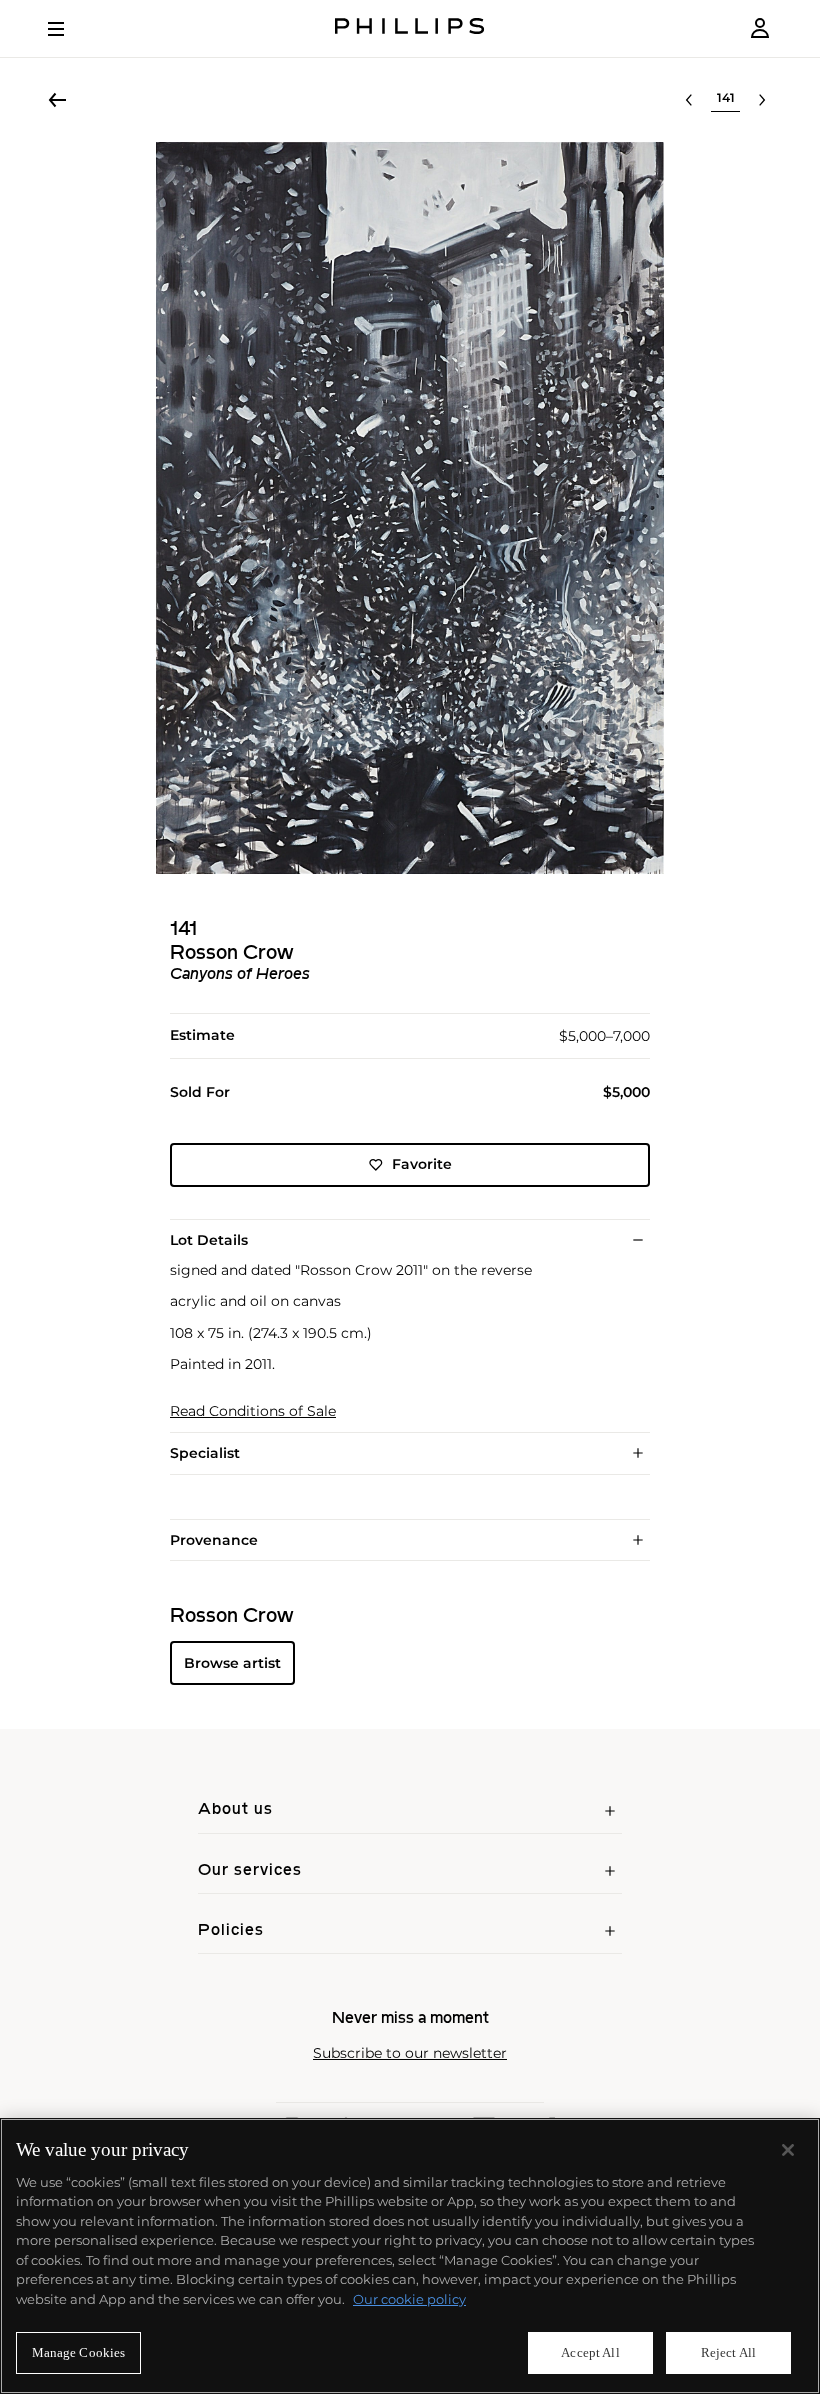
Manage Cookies (79, 2352)
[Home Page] (410, 28)
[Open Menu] (70, 29)
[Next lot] (762, 100)
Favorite (422, 1164)
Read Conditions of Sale (253, 1411)
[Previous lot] (689, 100)
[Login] (760, 28)
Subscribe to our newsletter (410, 2053)
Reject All (728, 2352)
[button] (410, 508)
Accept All (590, 2352)
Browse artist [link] (232, 1663)
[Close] (788, 2150)
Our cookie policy (409, 2299)
